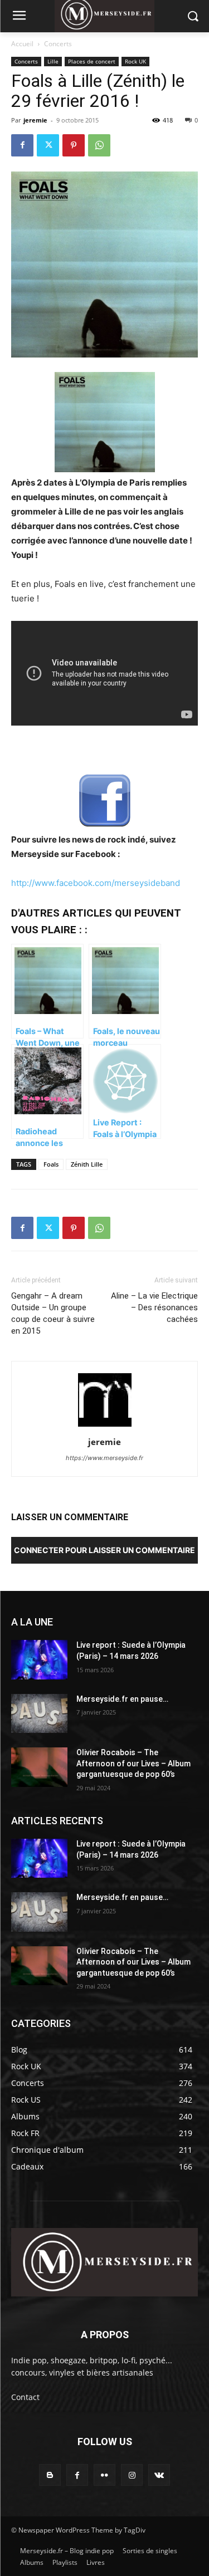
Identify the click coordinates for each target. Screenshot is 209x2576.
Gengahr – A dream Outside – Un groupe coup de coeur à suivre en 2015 (53, 1313)
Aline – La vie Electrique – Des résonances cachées (154, 1307)
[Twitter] (48, 145)
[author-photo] (105, 1426)
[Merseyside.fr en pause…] (39, 1713)
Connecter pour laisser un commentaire (104, 1550)
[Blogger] (50, 2475)
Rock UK (135, 61)
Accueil (22, 44)
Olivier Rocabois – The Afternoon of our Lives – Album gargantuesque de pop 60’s (133, 1763)
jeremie (35, 120)
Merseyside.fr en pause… (122, 1699)
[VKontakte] (159, 2475)
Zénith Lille (87, 1164)
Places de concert (92, 61)
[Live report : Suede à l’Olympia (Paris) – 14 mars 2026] (39, 1659)
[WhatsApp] (99, 145)
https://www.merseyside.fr (104, 1458)
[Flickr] (104, 2475)
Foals (51, 1164)
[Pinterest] (74, 145)
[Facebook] (22, 145)
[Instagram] (132, 2475)
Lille (53, 61)
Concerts (58, 44)
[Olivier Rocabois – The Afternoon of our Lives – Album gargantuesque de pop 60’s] (39, 1767)
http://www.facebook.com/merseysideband (96, 883)
